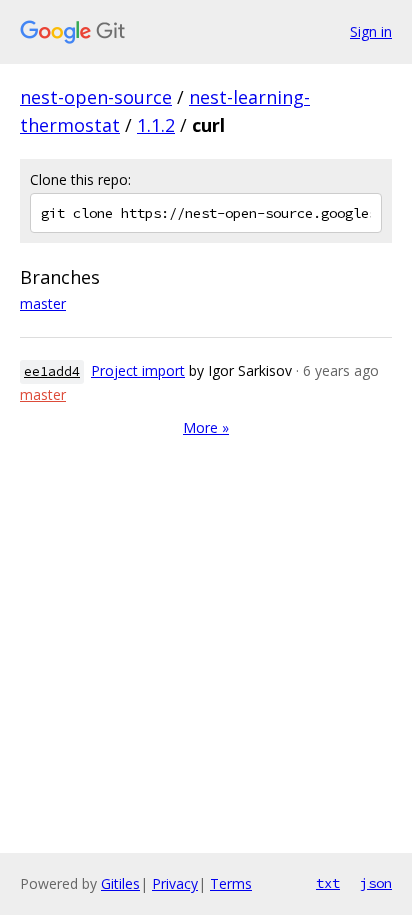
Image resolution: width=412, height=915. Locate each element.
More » (206, 427)
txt (328, 883)
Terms (231, 883)
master (43, 303)
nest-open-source (96, 97)
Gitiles (120, 883)
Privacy (175, 883)
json (376, 883)
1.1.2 (156, 125)
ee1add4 (52, 371)
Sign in (371, 31)
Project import (138, 370)
